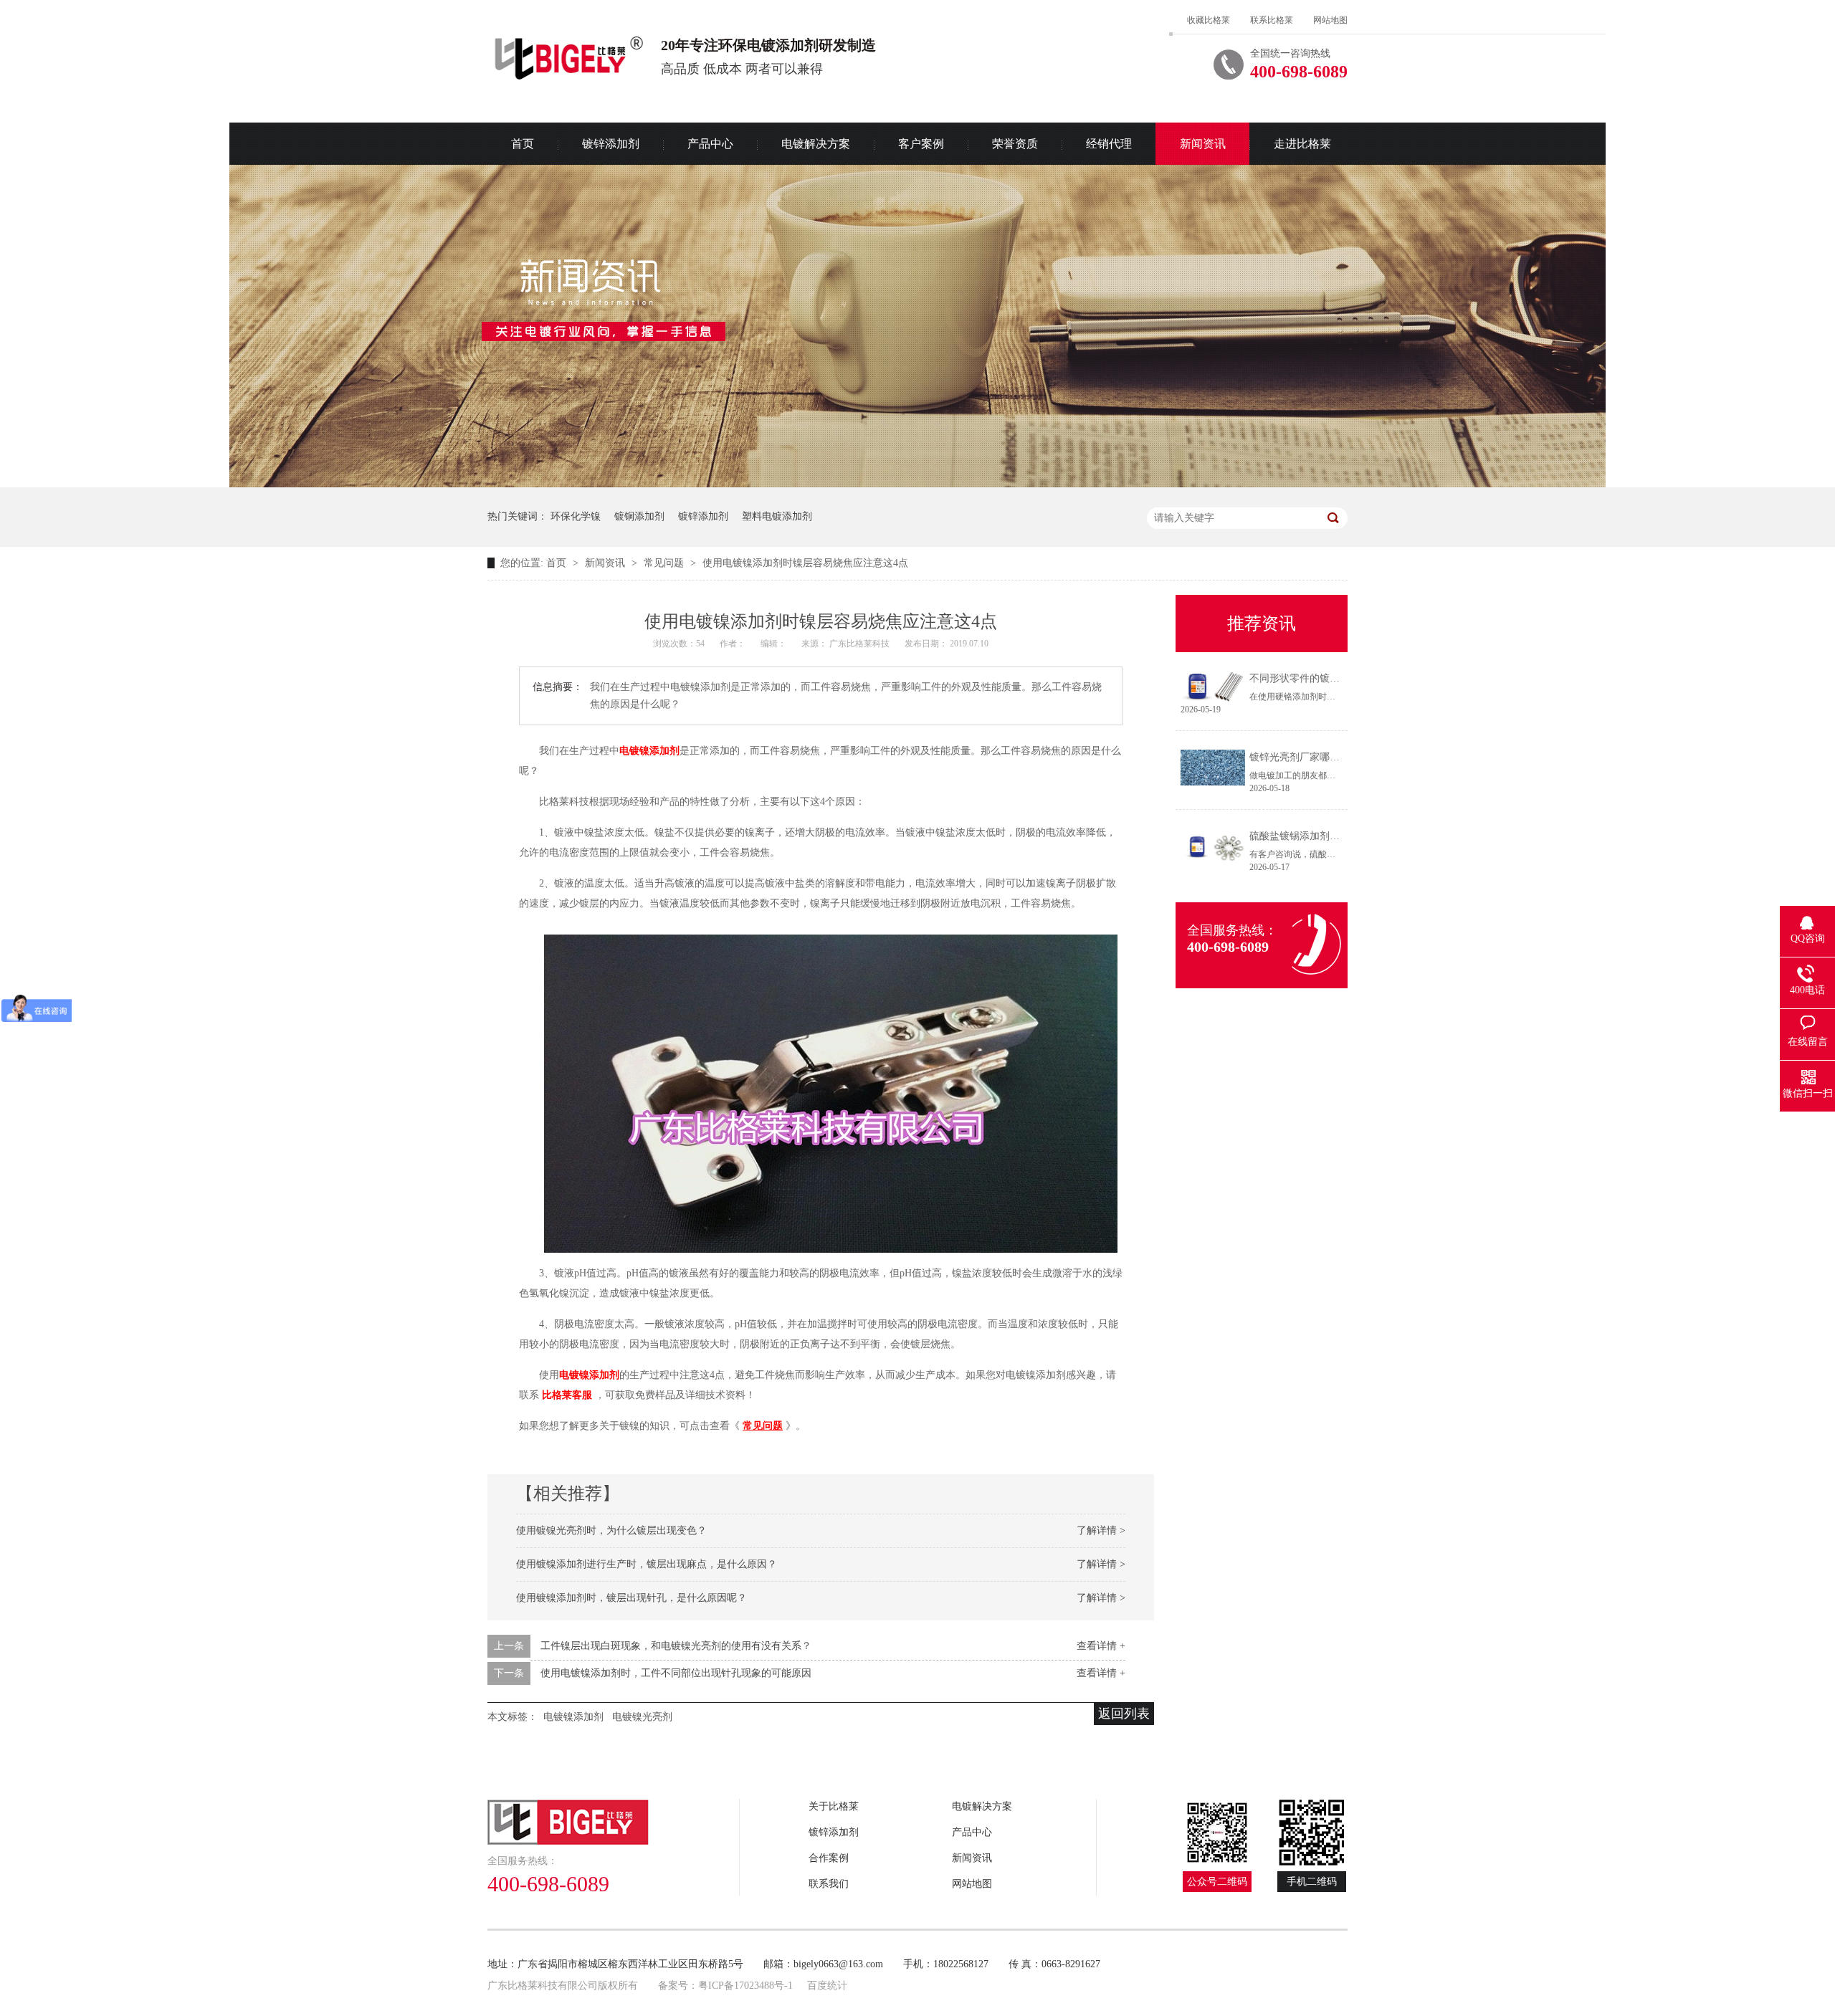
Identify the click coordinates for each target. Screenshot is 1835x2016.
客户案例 (921, 144)
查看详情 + (1101, 1646)
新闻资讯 (1203, 144)
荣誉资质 (1015, 144)
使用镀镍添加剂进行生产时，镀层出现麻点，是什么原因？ (647, 1564)
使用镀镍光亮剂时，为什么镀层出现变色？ (611, 1530)
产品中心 (710, 144)
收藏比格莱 (1209, 20)
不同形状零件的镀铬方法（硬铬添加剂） (1340, 678)
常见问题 (665, 563)
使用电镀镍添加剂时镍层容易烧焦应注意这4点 (805, 563)
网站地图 (1330, 20)
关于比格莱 (834, 1806)
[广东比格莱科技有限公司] (614, 1822)
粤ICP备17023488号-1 (745, 1986)
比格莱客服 (567, 1395)
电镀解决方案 (816, 144)
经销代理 (1109, 144)
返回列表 (1124, 1714)
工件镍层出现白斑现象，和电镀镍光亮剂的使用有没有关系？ (676, 1646)
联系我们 (829, 1884)
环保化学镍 (576, 516)
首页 (523, 144)
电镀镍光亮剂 (642, 1717)
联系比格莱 (1272, 20)
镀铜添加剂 (639, 516)
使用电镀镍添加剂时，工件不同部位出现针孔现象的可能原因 (676, 1673)
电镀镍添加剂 (649, 751)
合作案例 (829, 1858)
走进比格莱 (1302, 144)
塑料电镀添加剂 (777, 516)
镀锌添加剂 (611, 144)
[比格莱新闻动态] (917, 484)
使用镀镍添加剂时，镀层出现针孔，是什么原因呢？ (631, 1598)
